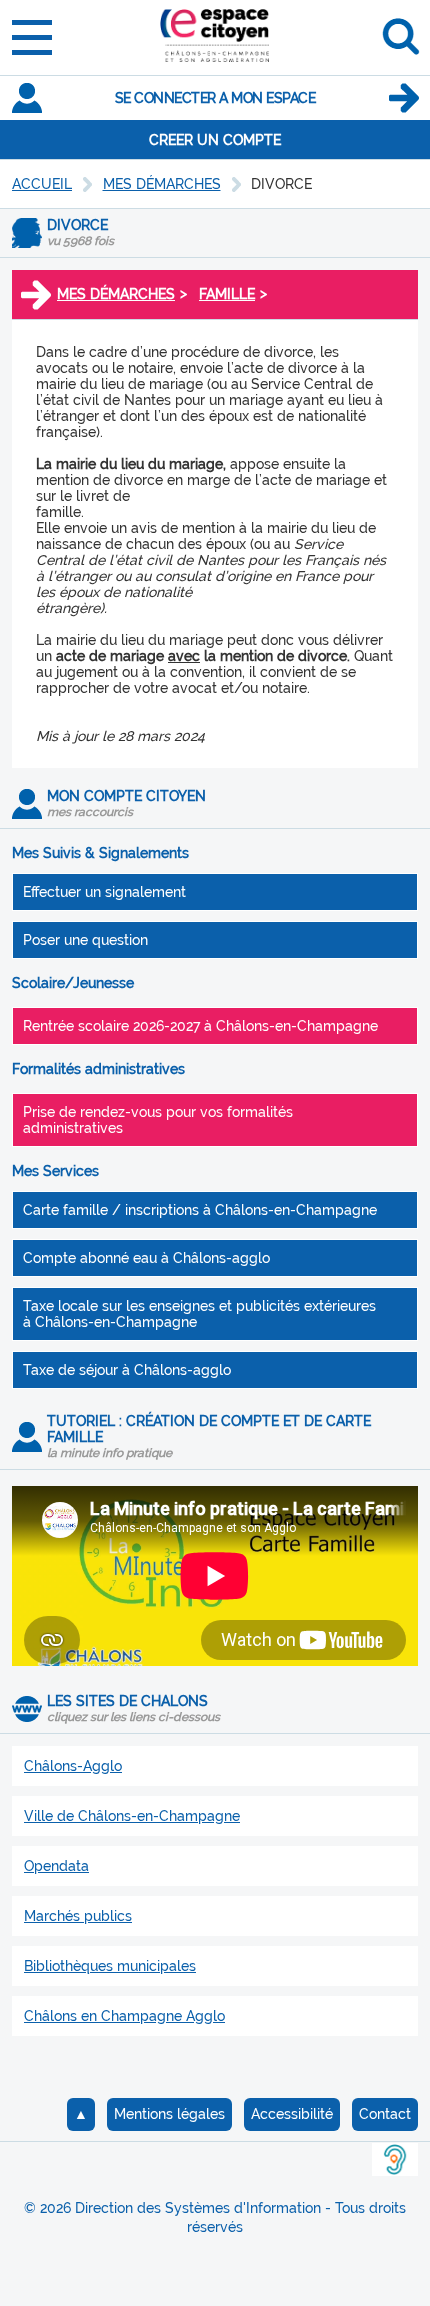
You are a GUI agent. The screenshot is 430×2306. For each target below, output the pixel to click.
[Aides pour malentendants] (395, 2159)
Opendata (56, 1866)
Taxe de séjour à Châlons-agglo (127, 1370)
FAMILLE (227, 294)
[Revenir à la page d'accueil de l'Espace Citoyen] (214, 32)
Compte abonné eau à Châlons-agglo (146, 1258)
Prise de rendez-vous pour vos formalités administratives (158, 1120)
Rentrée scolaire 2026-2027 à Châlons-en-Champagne (200, 1026)
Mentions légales (169, 2114)
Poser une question (85, 940)
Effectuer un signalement (104, 892)
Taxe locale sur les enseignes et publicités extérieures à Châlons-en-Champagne (199, 1314)
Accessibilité (292, 2114)
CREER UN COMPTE (215, 140)
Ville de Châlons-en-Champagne (132, 1816)
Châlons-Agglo (73, 1766)
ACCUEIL (42, 184)
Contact (385, 2114)
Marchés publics (78, 1916)
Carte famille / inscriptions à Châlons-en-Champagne (200, 1210)
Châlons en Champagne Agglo (124, 2016)
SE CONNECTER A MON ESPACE (215, 98)
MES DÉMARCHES (162, 184)
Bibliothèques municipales (110, 1966)
